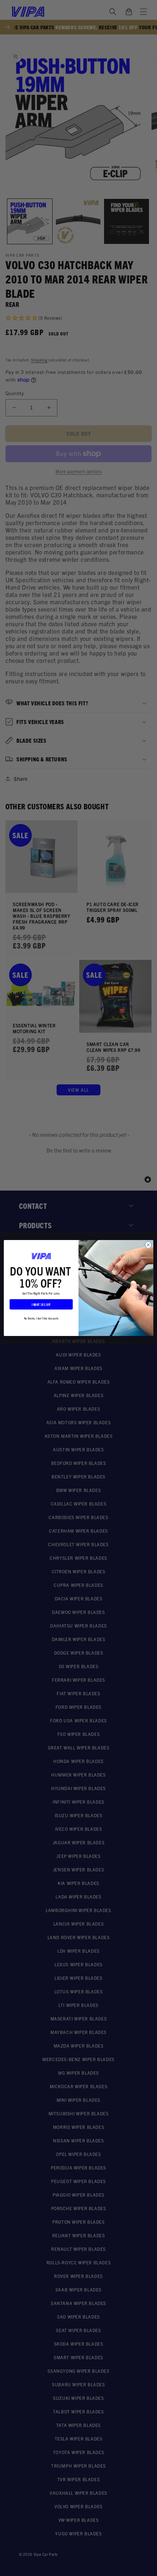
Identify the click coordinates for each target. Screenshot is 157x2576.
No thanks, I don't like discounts (41, 1318)
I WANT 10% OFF (41, 1304)
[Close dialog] (148, 1245)
